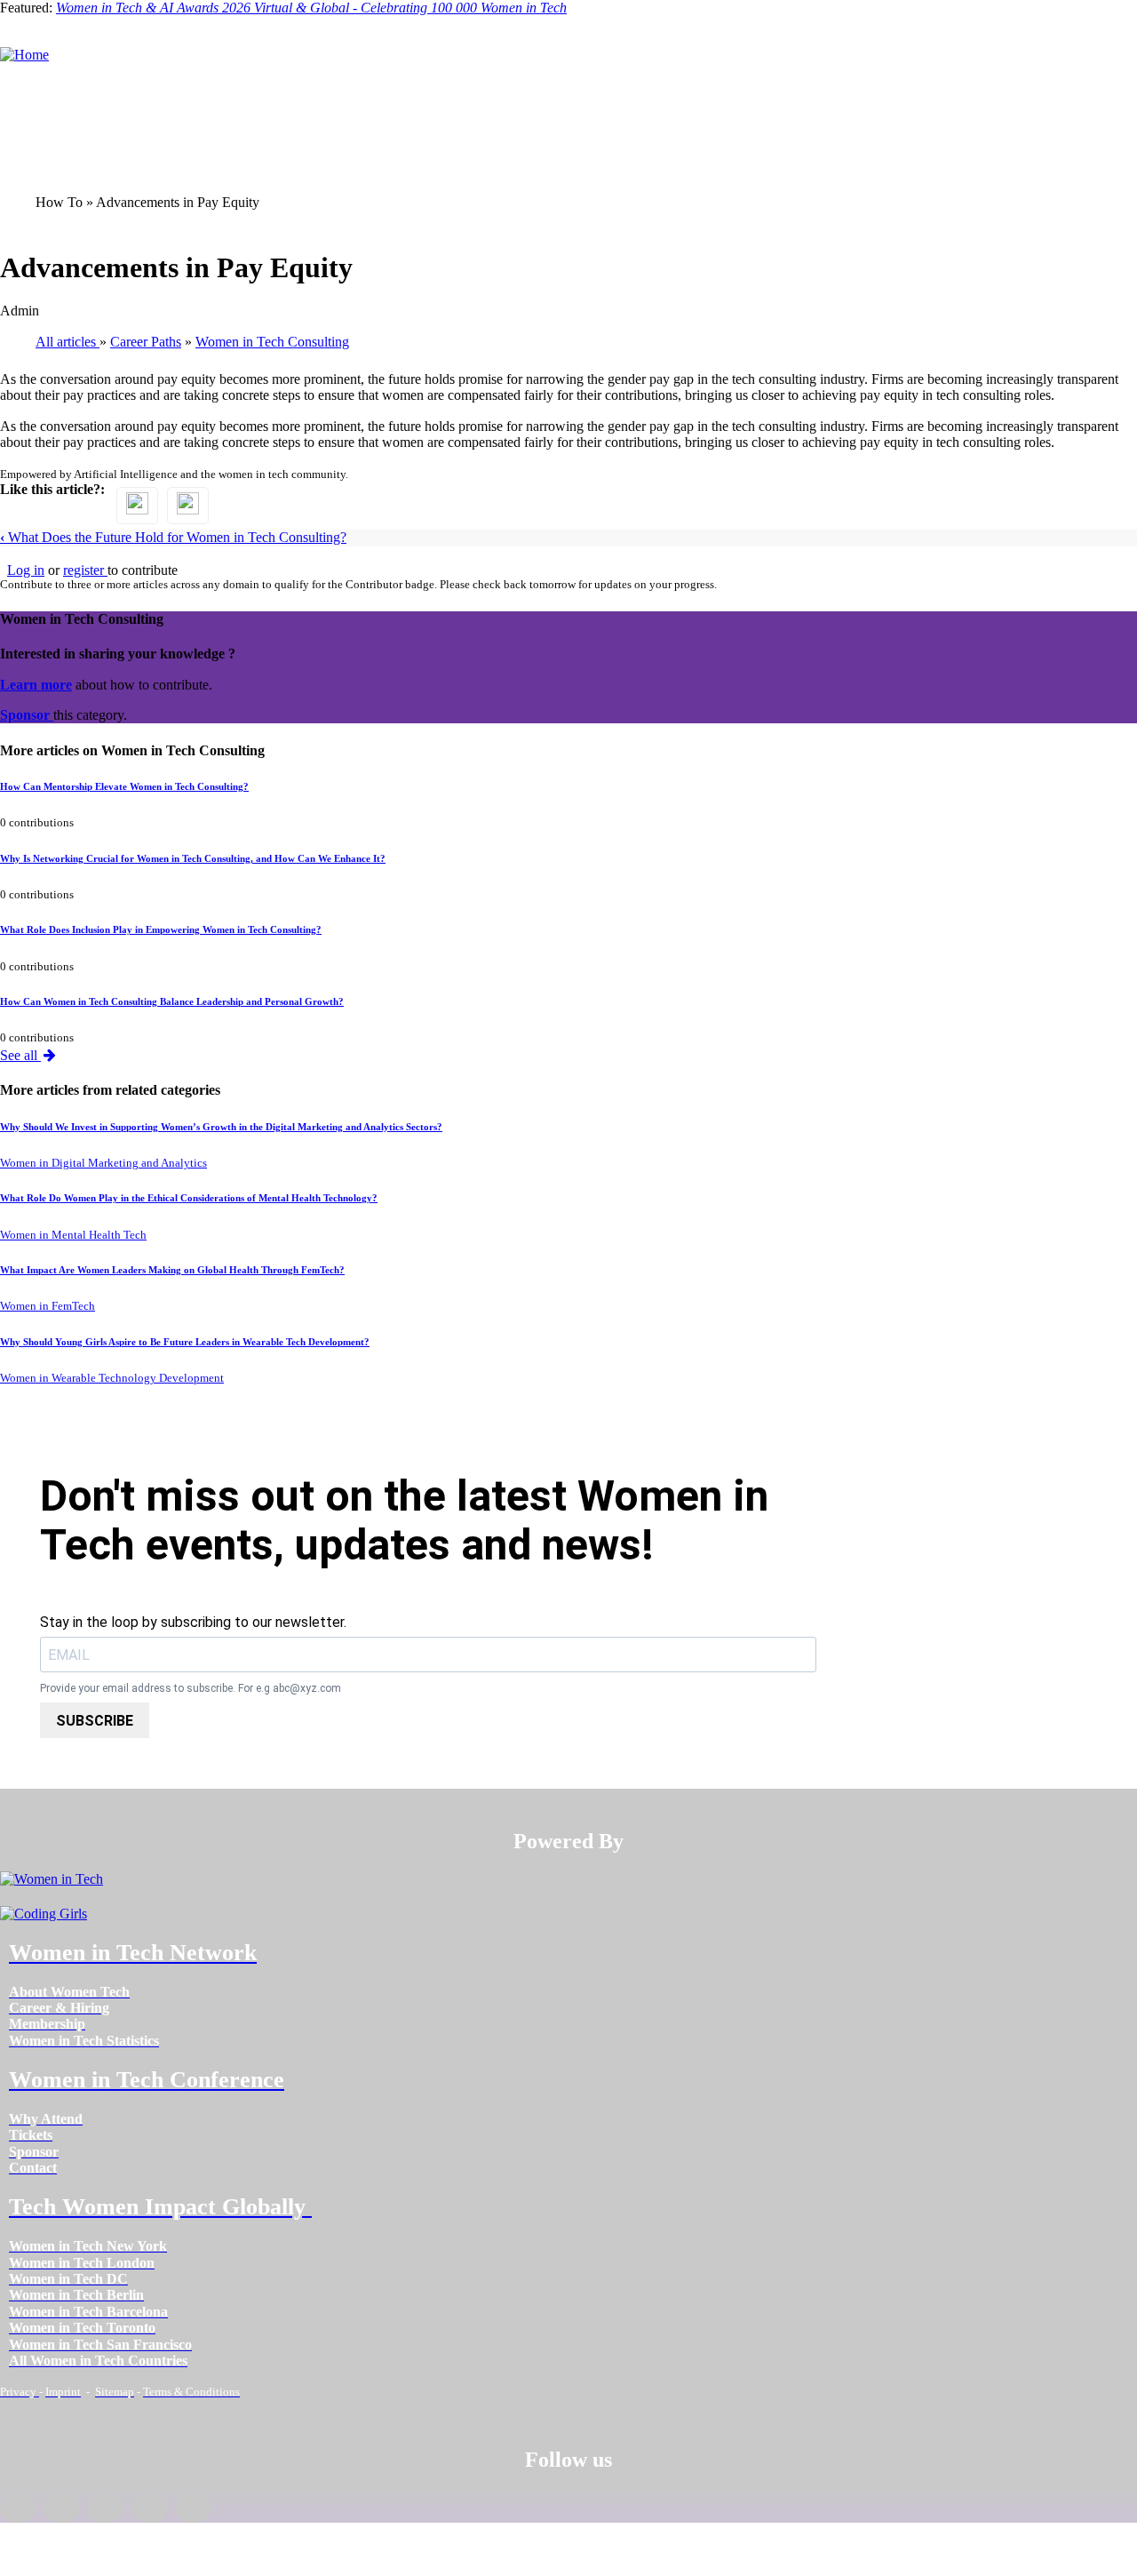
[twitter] (149, 2508)
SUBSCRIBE (95, 1721)
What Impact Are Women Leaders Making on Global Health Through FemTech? (172, 1270)
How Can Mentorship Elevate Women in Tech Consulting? (124, 786)
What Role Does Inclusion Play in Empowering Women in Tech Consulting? (161, 929)
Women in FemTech (48, 1306)
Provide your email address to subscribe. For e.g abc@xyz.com (191, 1689)
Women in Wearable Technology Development (112, 1378)
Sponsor (27, 715)
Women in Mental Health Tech (73, 1235)
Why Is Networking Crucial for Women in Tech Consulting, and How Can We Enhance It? (193, 858)
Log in (26, 570)
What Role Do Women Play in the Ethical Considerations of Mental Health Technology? (189, 1198)
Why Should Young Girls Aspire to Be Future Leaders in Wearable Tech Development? (185, 1342)
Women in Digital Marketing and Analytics (103, 1163)
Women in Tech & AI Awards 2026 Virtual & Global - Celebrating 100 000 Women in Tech (311, 8)
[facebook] (18, 2508)
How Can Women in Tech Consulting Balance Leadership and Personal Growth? (172, 1001)
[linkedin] (62, 2508)
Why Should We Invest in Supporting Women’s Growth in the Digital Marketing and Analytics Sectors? (221, 1127)
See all (20, 1055)
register (85, 570)
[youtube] (193, 2508)
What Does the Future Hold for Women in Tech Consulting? (173, 537)
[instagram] (105, 2508)
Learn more (36, 685)
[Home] (24, 55)
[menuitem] (69, 1992)
